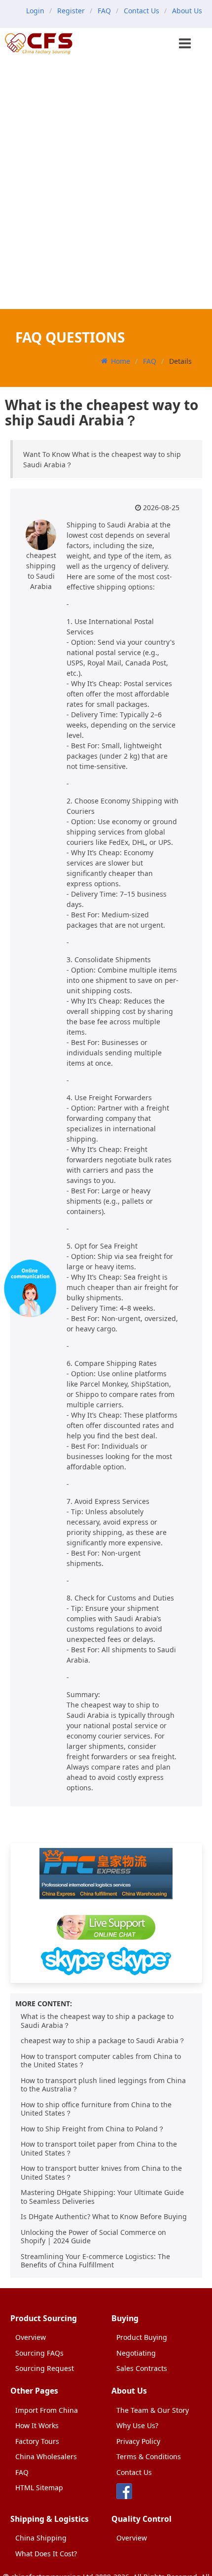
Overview (31, 2337)
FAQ (104, 11)
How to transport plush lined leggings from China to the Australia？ (103, 2085)
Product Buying (142, 2337)
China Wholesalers (46, 2456)
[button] (186, 44)
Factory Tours (37, 2441)
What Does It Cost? (46, 2554)
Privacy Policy (138, 2441)
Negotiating (136, 2353)
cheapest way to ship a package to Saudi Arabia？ (103, 2040)
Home (121, 361)
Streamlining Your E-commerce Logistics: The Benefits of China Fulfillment (95, 2261)
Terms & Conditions (149, 2456)
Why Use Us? (137, 2425)
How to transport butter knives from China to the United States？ (101, 2173)
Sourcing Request (45, 2368)
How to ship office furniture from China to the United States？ (96, 2109)
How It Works (37, 2425)
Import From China (47, 2410)
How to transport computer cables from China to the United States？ (101, 2061)
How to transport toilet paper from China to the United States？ (99, 2148)
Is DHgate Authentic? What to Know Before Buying (104, 2216)
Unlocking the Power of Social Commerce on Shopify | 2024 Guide (93, 2237)
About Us (187, 11)
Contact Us (141, 11)
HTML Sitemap (39, 2488)
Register (71, 11)
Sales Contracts (142, 2368)
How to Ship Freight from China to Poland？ (93, 2129)
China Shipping (41, 2538)
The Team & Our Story (153, 2410)
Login (35, 11)
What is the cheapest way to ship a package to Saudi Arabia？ (97, 2021)
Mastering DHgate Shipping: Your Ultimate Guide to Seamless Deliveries (102, 2197)
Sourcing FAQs (39, 2353)
